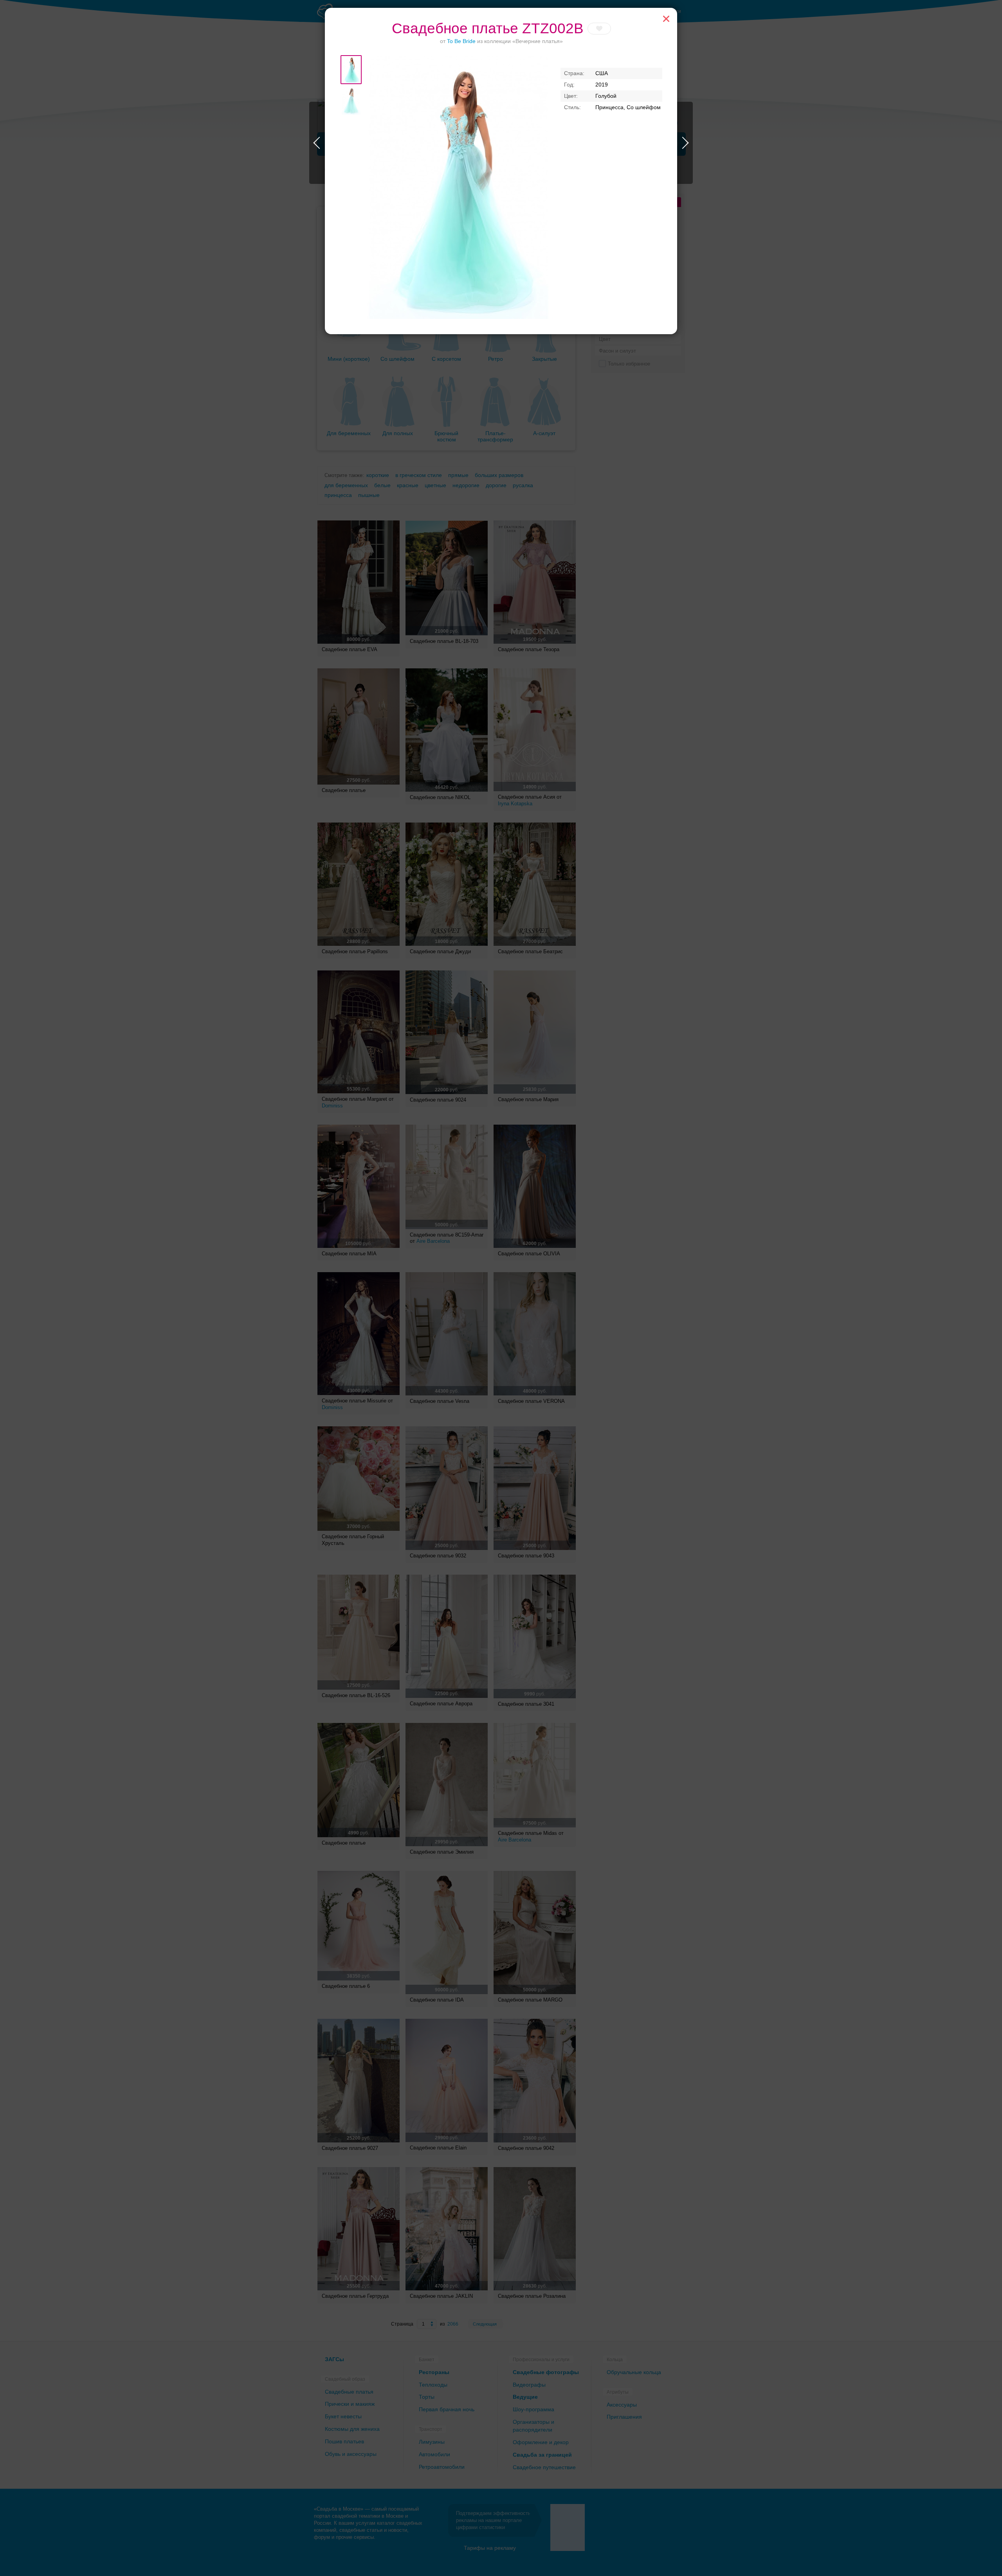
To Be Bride (461, 41)
